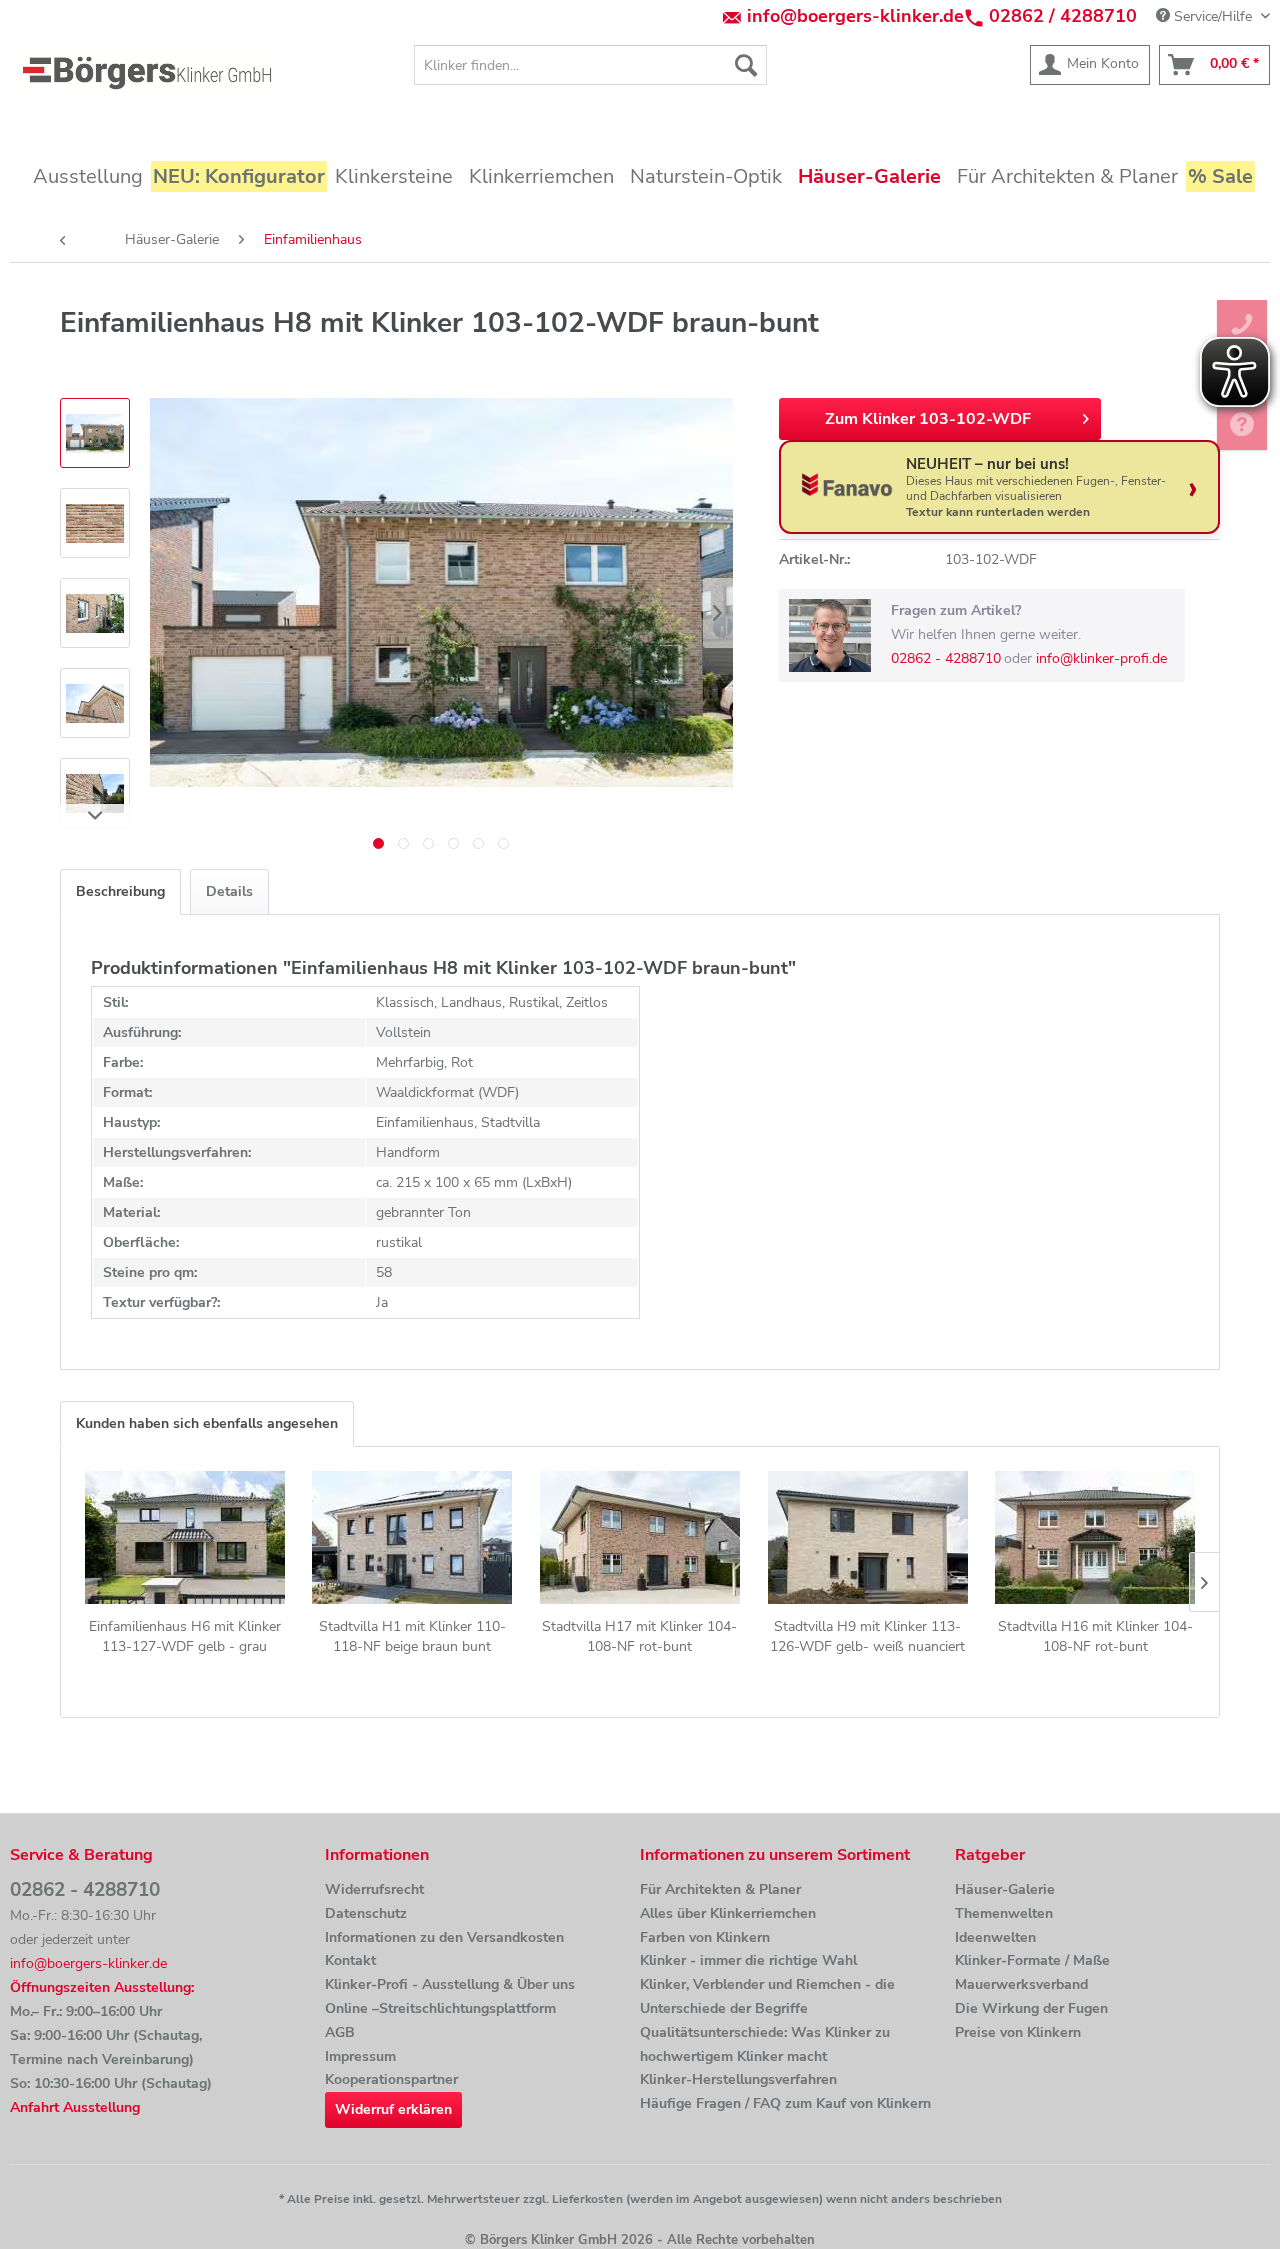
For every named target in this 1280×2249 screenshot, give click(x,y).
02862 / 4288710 (1063, 16)
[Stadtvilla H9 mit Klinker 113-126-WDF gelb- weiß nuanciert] (868, 1537)
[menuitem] (590, 65)
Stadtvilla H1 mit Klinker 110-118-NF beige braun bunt (412, 1636)
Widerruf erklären (393, 2109)
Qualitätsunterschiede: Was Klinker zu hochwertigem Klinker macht (765, 2044)
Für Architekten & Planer (720, 1889)
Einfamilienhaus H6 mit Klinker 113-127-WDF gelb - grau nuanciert (185, 1637)
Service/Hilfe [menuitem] (1213, 16)
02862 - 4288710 (946, 658)
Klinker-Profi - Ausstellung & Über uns (450, 1984)
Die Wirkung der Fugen (1031, 2008)
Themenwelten (1004, 1913)
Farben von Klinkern (705, 1937)
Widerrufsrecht (374, 1889)
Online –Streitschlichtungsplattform (440, 2008)
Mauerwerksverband (1021, 1984)
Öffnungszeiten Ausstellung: (102, 1987)
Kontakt (350, 1960)
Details (229, 891)
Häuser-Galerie (1005, 1889)
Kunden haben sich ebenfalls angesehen (207, 1423)
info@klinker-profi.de (1101, 658)
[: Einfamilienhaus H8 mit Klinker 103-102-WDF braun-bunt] (95, 433)
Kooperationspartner (391, 2079)
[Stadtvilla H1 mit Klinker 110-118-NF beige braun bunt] (413, 1537)
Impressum (360, 2056)
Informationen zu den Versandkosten (444, 1937)
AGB (340, 2032)
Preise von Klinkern (1018, 2032)
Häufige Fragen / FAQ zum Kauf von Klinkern (785, 2103)
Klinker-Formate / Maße (1032, 1960)
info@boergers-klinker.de (855, 16)
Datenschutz (366, 1913)
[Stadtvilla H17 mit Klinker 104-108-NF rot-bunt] (640, 1537)
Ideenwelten (995, 1937)
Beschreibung (120, 891)
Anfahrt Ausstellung (75, 2107)
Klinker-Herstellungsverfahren (738, 2079)
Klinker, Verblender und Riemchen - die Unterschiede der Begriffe (767, 1996)
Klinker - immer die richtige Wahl (748, 1960)
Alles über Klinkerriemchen (728, 1913)
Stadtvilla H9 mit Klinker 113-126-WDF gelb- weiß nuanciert (867, 1636)
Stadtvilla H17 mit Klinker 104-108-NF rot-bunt (639, 1636)
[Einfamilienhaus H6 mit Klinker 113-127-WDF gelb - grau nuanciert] (185, 1537)
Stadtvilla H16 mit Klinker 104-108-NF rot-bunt (1095, 1636)
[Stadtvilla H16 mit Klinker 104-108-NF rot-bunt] (1095, 1537)
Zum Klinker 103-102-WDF (928, 419)
